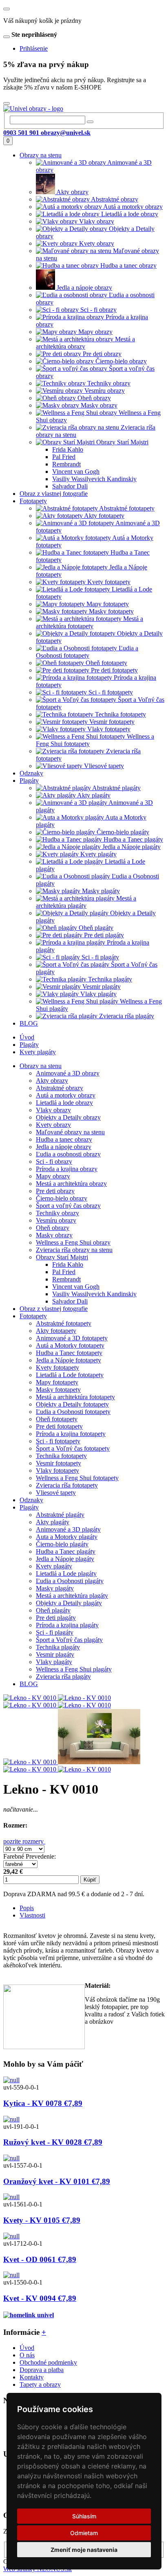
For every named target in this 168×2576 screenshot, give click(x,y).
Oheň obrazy (53, 1228)
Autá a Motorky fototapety (70, 1345)
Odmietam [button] (84, 2533)
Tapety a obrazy (40, 2384)
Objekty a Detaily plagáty (69, 1603)
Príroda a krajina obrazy (67, 1169)
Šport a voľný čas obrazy (68, 1206)
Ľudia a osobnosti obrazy (68, 1154)
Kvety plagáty (38, 1052)
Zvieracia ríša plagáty (63, 1677)
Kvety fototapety (57, 1368)
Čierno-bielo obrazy (62, 1198)
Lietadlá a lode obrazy (64, 1103)
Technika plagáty (58, 1647)
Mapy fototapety (57, 1382)
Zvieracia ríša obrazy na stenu (74, 1250)
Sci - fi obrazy (54, 1161)
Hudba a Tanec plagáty (66, 1551)
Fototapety (33, 1316)
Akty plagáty (53, 1522)
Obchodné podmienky (48, 2362)
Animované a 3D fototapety (72, 1338)
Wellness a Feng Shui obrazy (73, 1242)
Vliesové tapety (56, 1493)
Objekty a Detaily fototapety (72, 1404)
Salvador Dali (70, 1301)
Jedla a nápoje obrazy (64, 1147)
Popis (27, 1908)
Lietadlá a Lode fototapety (70, 1375)
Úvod (27, 1037)
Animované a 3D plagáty (68, 1529)
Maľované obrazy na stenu (70, 1132)
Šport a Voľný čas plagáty (69, 1640)
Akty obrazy (52, 1081)
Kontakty (32, 2377)
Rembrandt (66, 1279)
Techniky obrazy (57, 1213)
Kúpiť (90, 1880)
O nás (27, 2355)
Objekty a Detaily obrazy (68, 1117)
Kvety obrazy (53, 1125)
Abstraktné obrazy (60, 1088)
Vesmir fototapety (59, 1463)
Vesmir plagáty (55, 1654)
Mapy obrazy (53, 1176)
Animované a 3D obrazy (68, 1073)
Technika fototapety (61, 1456)
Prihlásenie (34, 48)
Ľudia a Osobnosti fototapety (73, 1412)
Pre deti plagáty (56, 1618)
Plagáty (29, 1045)
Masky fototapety (58, 1390)
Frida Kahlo (68, 1264)
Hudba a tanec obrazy (64, 1139)
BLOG (29, 1684)
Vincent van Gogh (76, 1287)
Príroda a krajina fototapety (71, 1434)
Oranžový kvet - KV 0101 (57, 2181)
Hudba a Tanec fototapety (69, 1353)
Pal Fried (64, 1272)
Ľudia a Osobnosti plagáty (70, 1581)
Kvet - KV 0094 (40, 2298)
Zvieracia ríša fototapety (67, 1485)
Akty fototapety (56, 1331)
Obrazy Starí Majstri (62, 1257)
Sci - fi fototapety (58, 1441)
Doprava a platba (42, 2370)
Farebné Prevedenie (29, 1856)
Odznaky (31, 1500)
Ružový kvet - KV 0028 (53, 2142)
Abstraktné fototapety (64, 1323)
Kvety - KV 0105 (42, 2220)
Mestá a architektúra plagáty (72, 1596)
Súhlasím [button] (84, 2516)
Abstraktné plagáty (60, 1515)
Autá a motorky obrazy (66, 1095)
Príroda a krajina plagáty (67, 1625)
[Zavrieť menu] (7, 9)
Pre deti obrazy (55, 1191)
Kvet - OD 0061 (40, 2259)
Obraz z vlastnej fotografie (54, 1309)
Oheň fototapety (57, 1419)
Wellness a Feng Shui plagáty (74, 1669)
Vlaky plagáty (54, 1662)
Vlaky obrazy (53, 1110)
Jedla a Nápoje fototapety (69, 1360)
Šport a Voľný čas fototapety (73, 1448)
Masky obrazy (54, 1235)
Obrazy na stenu (41, 1066)
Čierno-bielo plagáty (62, 1544)
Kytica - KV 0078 (43, 2103)
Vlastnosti (32, 1915)
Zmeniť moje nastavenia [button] (84, 2550)
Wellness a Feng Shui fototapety (77, 1478)
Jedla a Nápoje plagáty (65, 1559)
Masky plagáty (55, 1588)
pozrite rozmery (24, 1841)
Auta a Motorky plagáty (67, 1537)
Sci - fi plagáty (55, 1632)
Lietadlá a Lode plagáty (66, 1574)
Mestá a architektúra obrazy (71, 1184)
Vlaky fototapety (57, 1471)
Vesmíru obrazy (56, 1220)
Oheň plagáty (53, 1610)
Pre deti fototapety (59, 1426)
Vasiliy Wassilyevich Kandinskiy (94, 1294)
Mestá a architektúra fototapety (75, 1397)
